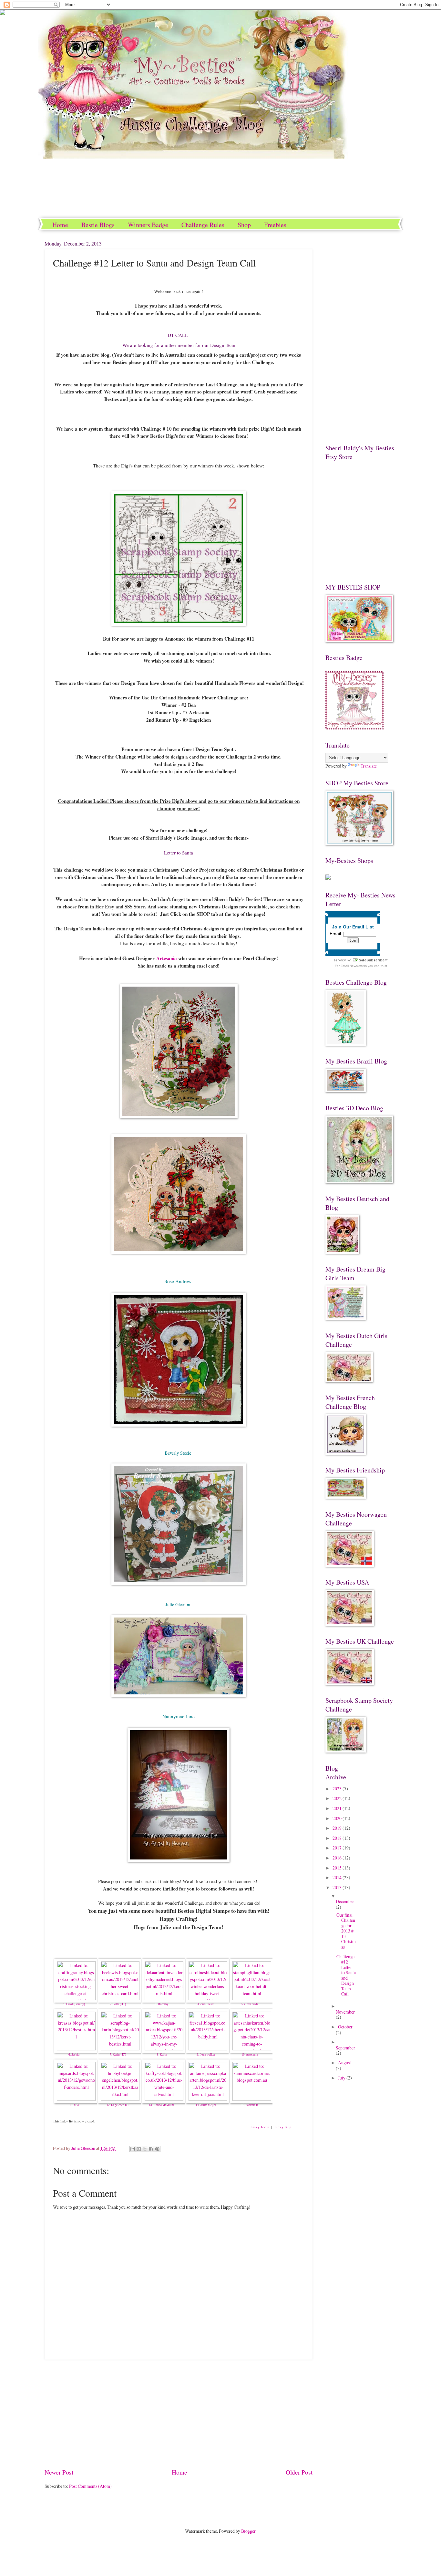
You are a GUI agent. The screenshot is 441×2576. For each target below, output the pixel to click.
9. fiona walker (206, 2055)
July (342, 2078)
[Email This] (133, 2149)
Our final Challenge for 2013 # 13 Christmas (346, 1931)
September (345, 2048)
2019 (338, 1828)
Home (60, 225)
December (345, 1901)
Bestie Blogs (98, 225)
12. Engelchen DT (118, 2105)
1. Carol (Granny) (74, 2004)
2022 (338, 1798)
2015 (338, 1868)
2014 (338, 1877)
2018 (338, 1838)
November (345, 2012)
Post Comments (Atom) (90, 2486)
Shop (244, 225)
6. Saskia (74, 2055)
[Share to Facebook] (151, 2149)
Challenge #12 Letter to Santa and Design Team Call (346, 1975)
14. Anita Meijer (206, 2105)
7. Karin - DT (118, 2055)
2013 (338, 1887)
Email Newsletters (354, 966)
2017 (338, 1848)
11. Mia (74, 2105)
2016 (338, 1858)
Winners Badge (148, 225)
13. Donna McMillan (162, 2105)
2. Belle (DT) (118, 2004)
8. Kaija (162, 2055)
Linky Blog (283, 2127)
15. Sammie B (250, 2105)
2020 (338, 1818)
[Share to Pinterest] (157, 2149)
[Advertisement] (179, 2414)
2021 (338, 1808)
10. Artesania (250, 2055)
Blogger (248, 2531)
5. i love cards (250, 2004)
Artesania (167, 958)
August (344, 2063)
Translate (369, 766)
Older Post (299, 2472)
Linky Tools (260, 2127)
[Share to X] (145, 2149)
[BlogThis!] (139, 2149)
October (345, 2027)
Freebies (275, 225)
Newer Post (59, 2472)
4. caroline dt (206, 2004)
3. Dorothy (162, 2004)
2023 (338, 1789)
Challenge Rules (203, 225)
